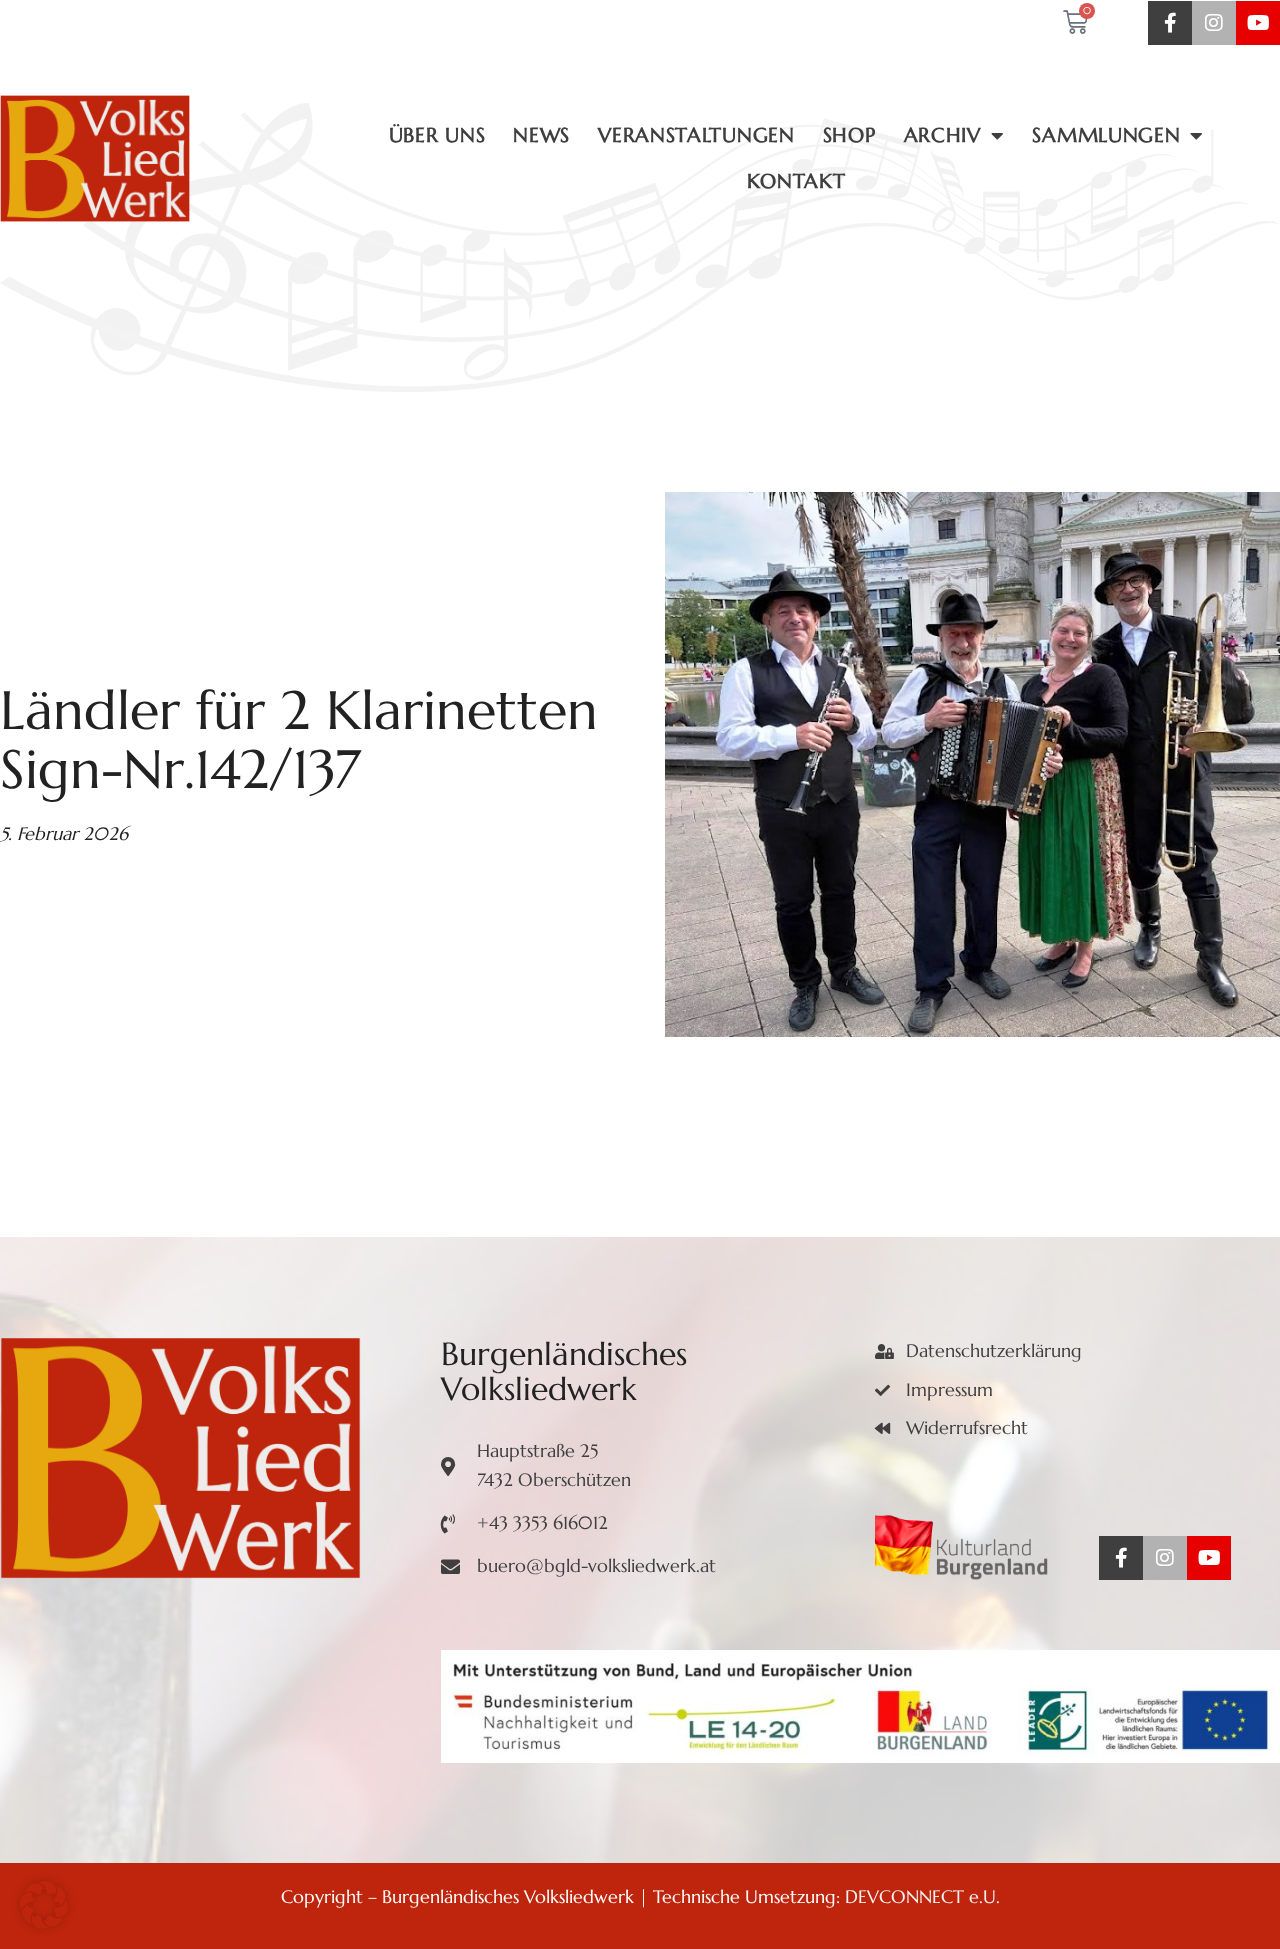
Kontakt (796, 181)
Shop (849, 135)
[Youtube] (1258, 23)
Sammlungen (1106, 135)
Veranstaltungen (696, 135)
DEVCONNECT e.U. (922, 1896)
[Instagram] (1214, 23)
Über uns (437, 135)
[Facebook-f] (1170, 23)
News (541, 135)
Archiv (942, 135)
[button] (44, 1905)
